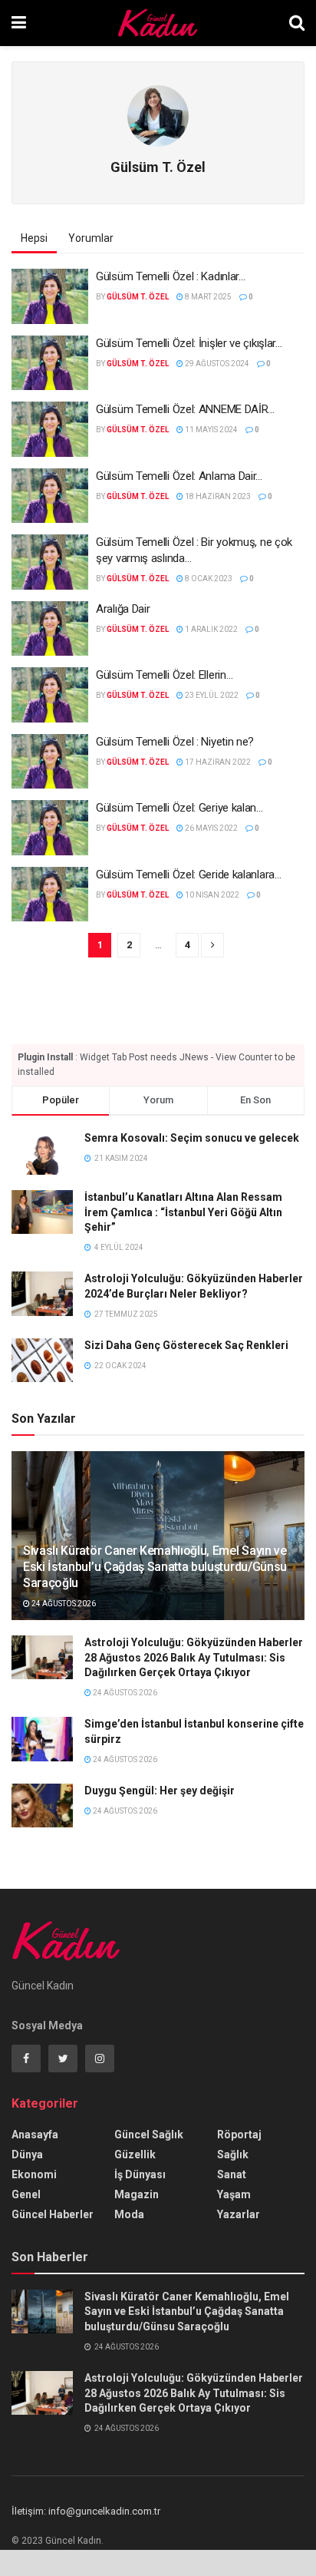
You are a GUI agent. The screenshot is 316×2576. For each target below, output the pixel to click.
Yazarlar (239, 2214)
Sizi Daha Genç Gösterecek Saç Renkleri (186, 1345)
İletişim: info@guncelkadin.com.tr (86, 2511)
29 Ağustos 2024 (216, 364)
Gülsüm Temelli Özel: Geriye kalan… (179, 808)
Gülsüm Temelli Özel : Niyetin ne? (175, 742)
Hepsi (34, 238)
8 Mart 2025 (207, 297)
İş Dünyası (140, 2174)
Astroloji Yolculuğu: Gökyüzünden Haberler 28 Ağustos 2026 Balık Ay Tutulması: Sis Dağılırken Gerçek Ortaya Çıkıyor (194, 1657)
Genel (26, 2194)
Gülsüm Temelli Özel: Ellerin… (164, 675)
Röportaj (239, 2135)
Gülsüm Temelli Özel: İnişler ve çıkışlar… (189, 343)
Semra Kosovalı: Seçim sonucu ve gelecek (192, 1138)
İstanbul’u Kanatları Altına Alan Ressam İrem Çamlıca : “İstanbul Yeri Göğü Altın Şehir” (183, 1212)
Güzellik (135, 2154)
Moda (129, 2214)
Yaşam (234, 2194)
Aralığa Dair (123, 609)
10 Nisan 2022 (211, 895)
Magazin (137, 2194)
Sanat (232, 2174)
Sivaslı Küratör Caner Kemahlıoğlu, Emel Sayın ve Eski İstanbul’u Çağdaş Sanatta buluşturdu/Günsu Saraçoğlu (155, 1567)
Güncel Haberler (53, 2214)
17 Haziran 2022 (217, 762)
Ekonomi (34, 2174)
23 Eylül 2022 (211, 695)
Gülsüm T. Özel (138, 297)
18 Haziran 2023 (217, 496)
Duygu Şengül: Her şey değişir (160, 1791)
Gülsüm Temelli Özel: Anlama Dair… (179, 476)
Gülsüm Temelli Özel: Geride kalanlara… (189, 875)
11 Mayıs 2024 (211, 430)
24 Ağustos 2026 (63, 1604)
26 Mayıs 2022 (211, 828)
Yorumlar (91, 238)
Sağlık (233, 2154)
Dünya (27, 2154)
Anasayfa (35, 2135)
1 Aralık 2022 (211, 629)
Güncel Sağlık (149, 2135)
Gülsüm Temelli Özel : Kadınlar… (171, 276)
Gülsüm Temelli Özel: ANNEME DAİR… (185, 409)
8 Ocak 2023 (208, 579)
